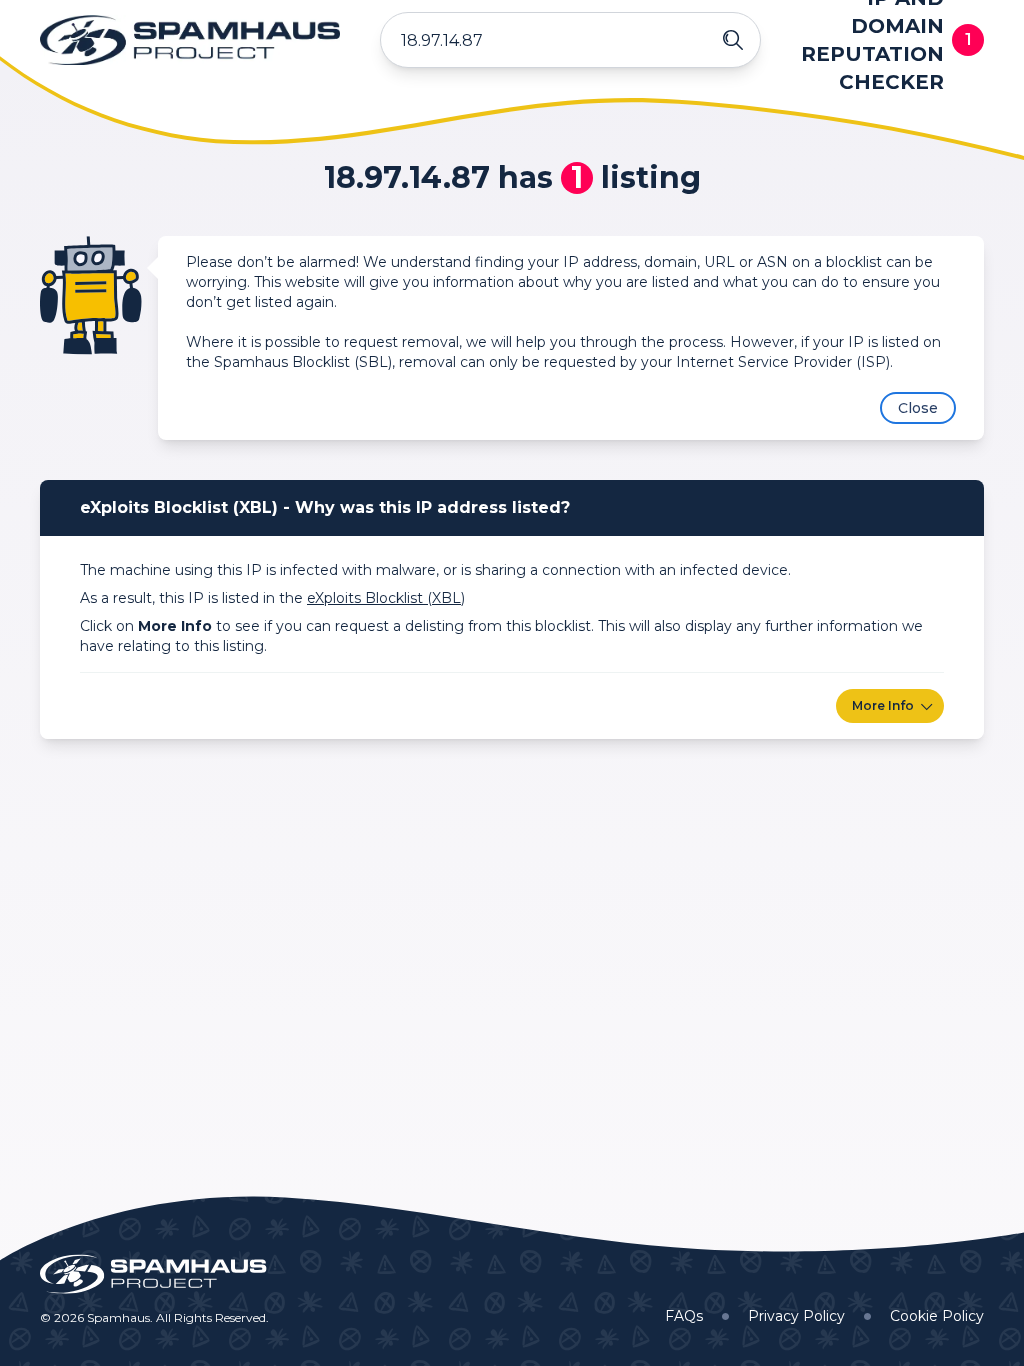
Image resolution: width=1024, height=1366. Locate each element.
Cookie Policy (937, 1316)
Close (918, 408)
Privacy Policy (796, 1316)
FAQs (684, 1316)
